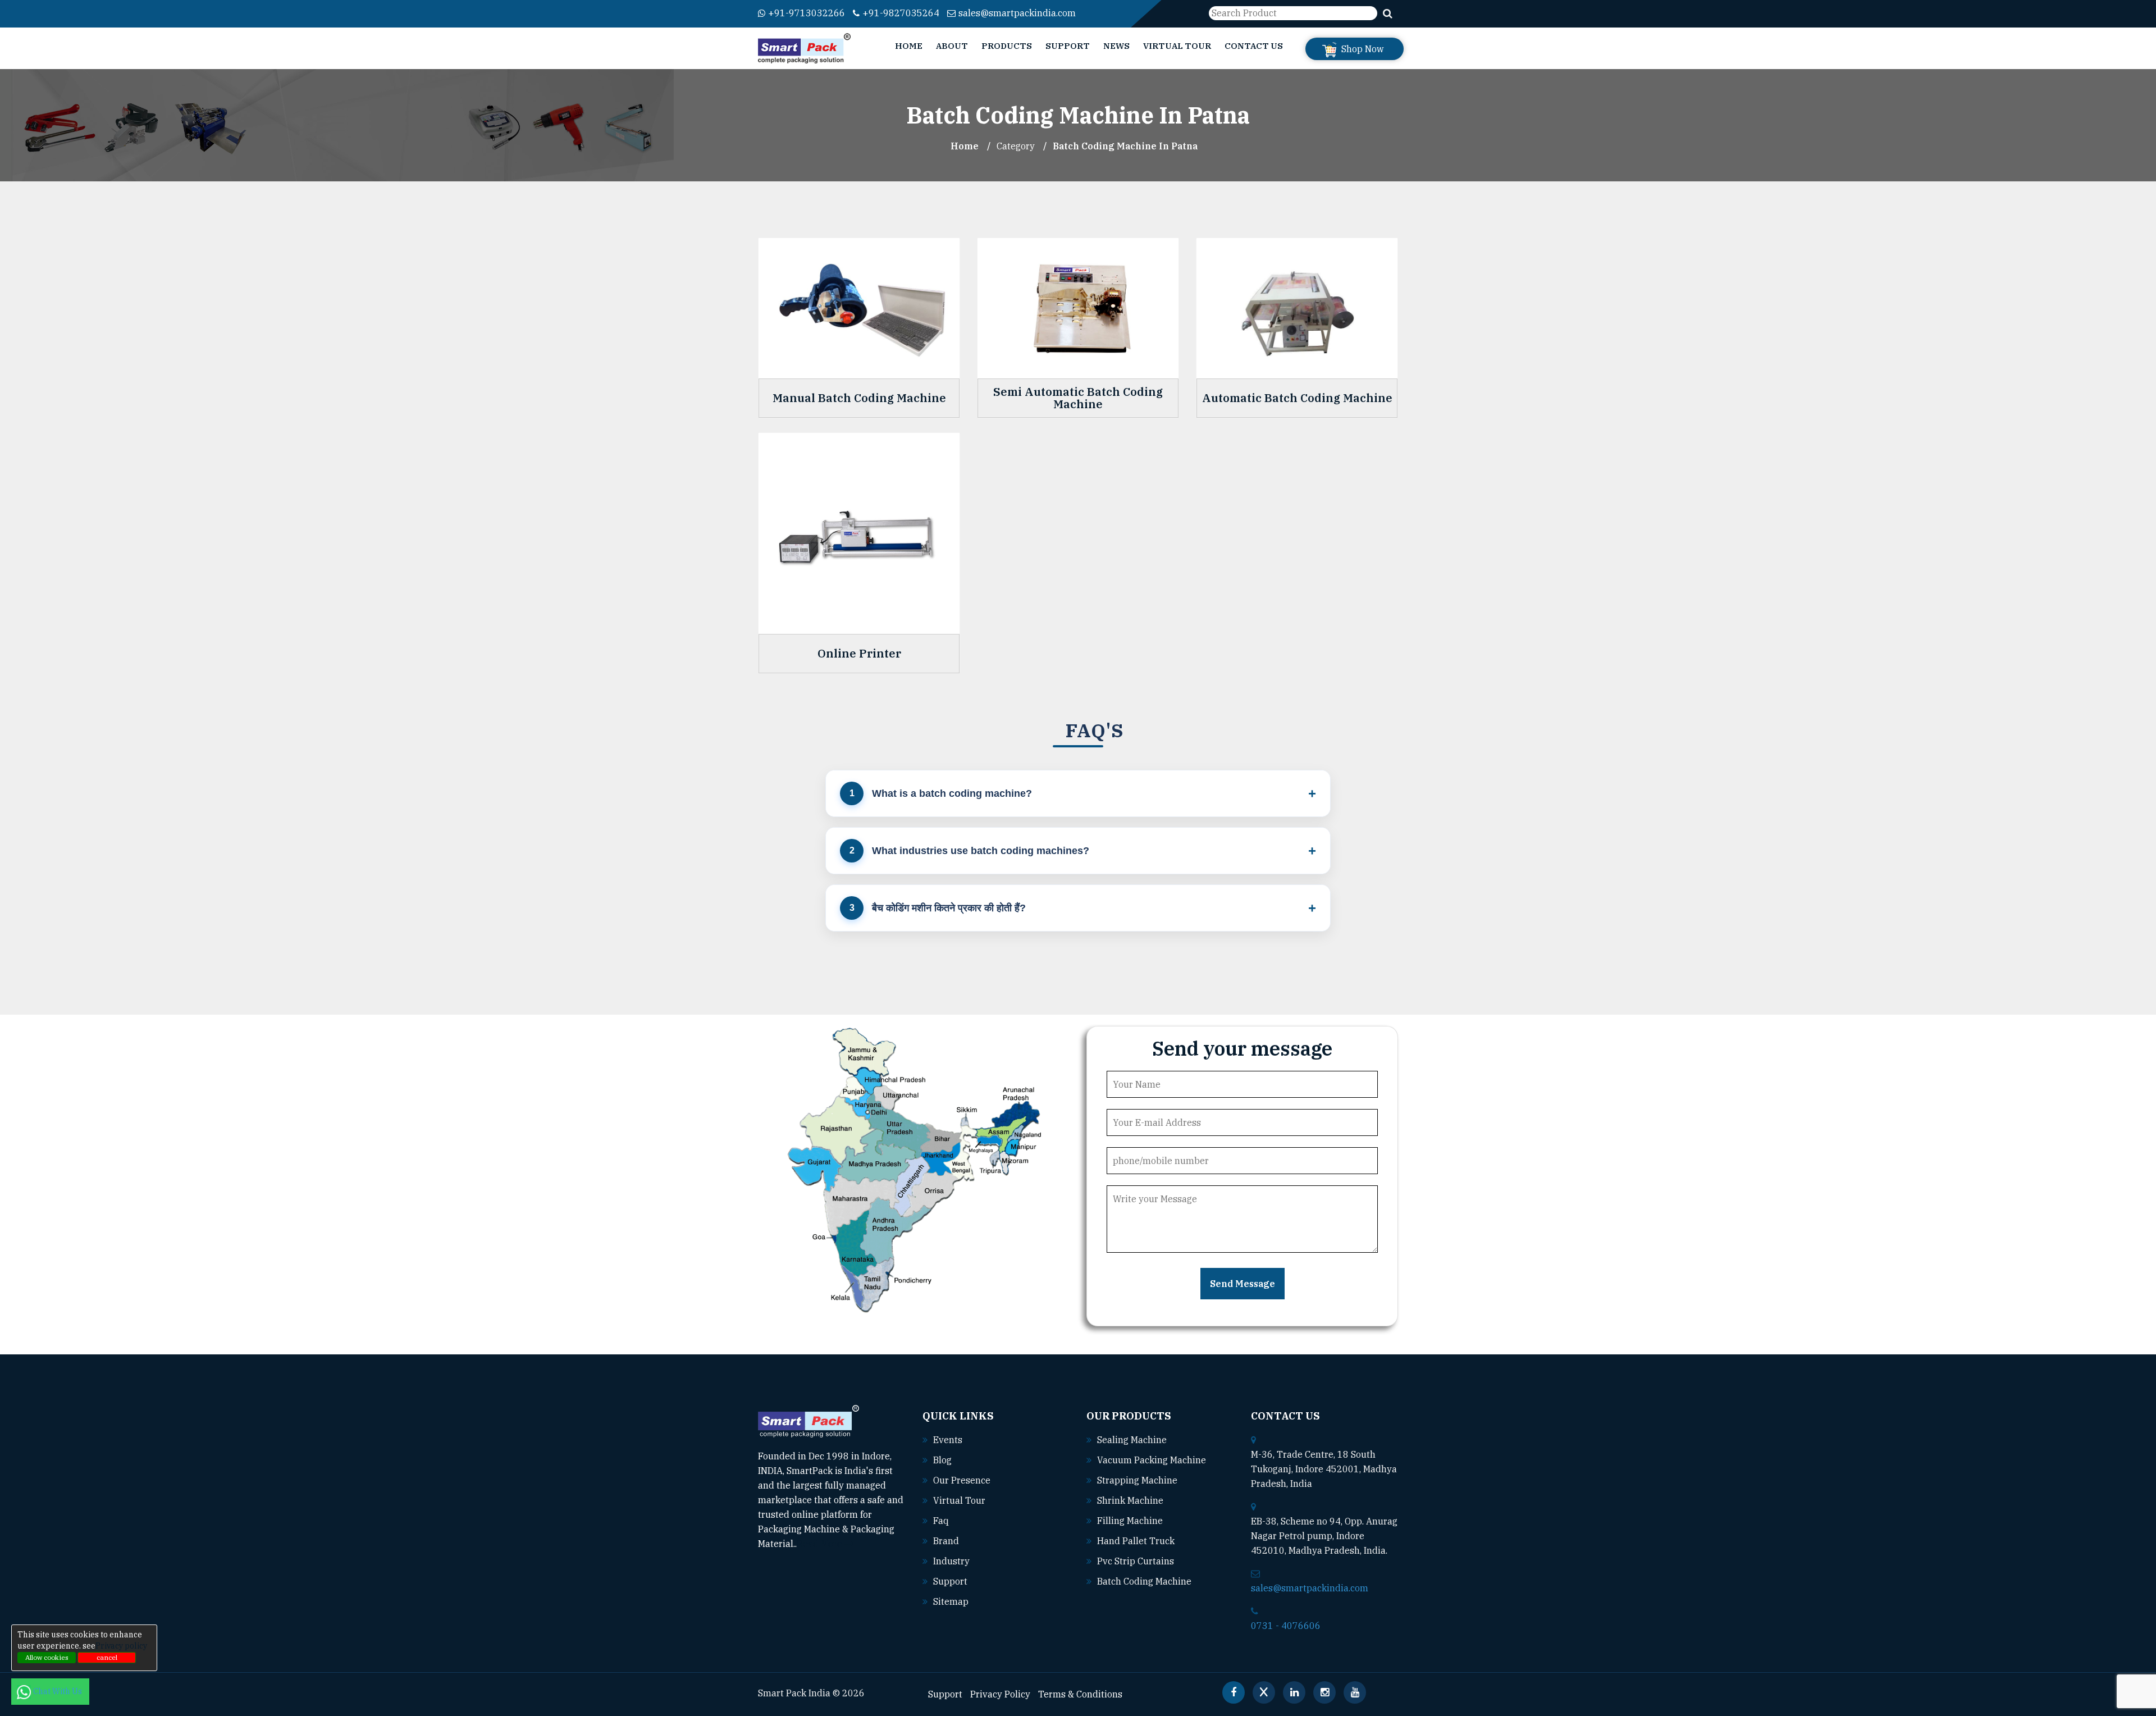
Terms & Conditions (1080, 1694)
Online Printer (859, 654)
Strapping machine (1137, 1480)
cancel (107, 1657)
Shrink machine (1130, 1500)
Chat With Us (58, 1691)
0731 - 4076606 (1286, 1626)
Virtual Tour (1177, 46)
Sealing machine (1132, 1440)
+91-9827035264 (901, 13)
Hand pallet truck (1136, 1541)
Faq (941, 1521)
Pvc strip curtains (1136, 1561)
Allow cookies (47, 1657)
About (952, 46)
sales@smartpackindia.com (1017, 13)
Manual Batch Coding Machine (859, 398)
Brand (946, 1541)
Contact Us (1254, 46)
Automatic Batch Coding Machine (1297, 398)
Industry (951, 1561)
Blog (942, 1460)
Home (909, 46)
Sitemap (951, 1601)
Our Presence (962, 1480)
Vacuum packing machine (1152, 1460)
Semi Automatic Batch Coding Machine (1078, 398)
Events (948, 1440)
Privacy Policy (1000, 1694)
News (1116, 46)
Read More (821, 1544)
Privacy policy (121, 1646)
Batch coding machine (1144, 1581)
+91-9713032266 (807, 13)
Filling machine (1130, 1521)
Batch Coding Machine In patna (1125, 146)
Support (1068, 46)
